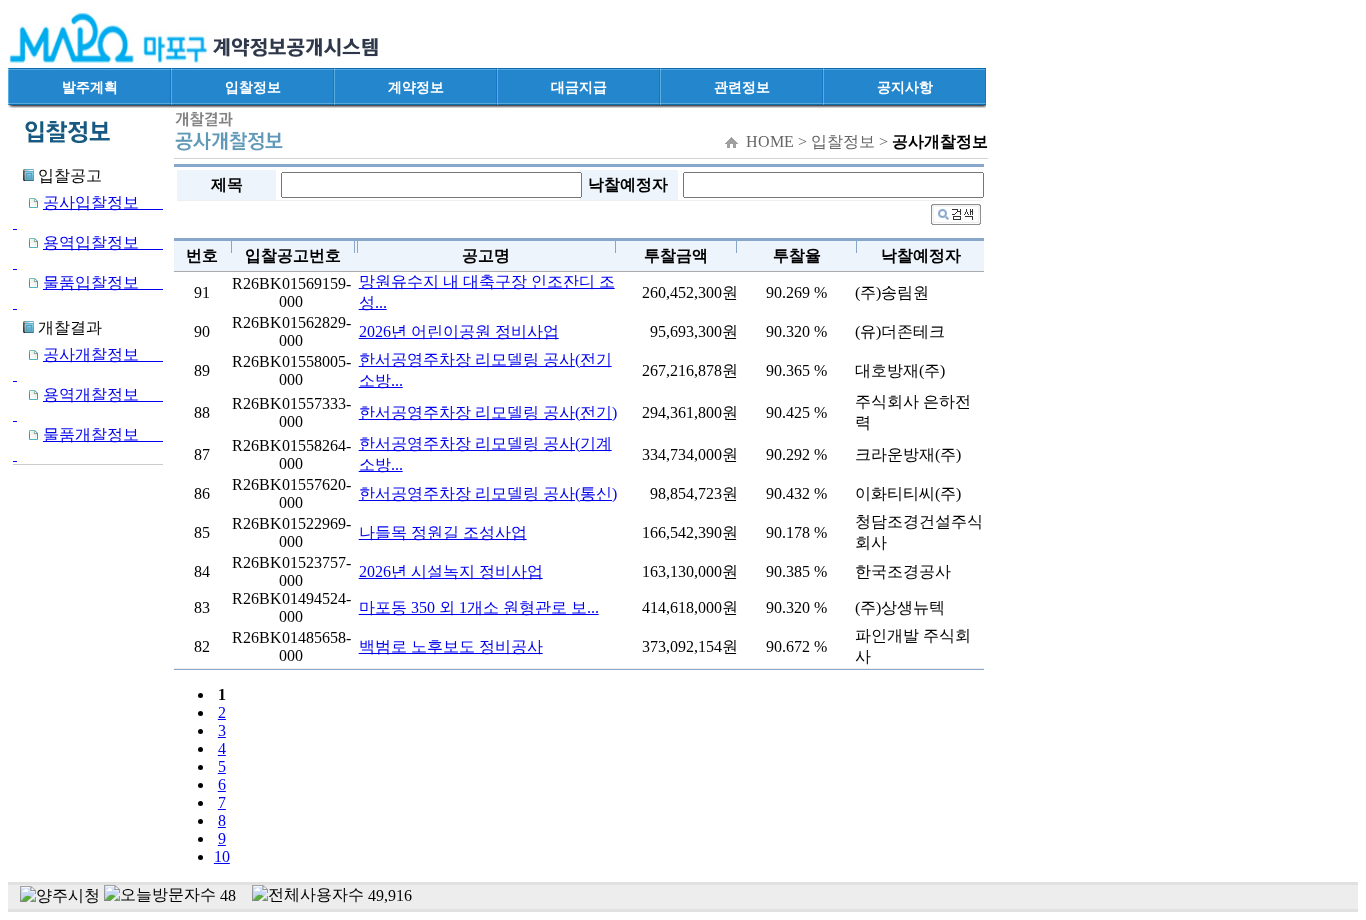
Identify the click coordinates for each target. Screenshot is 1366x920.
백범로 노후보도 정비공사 (451, 646)
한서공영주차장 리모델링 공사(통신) (488, 493)
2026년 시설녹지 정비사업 (451, 571)
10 (222, 856)
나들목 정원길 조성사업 (443, 532)
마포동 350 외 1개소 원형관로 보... (479, 607)
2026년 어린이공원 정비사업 (459, 331)
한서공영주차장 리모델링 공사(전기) (488, 412)
